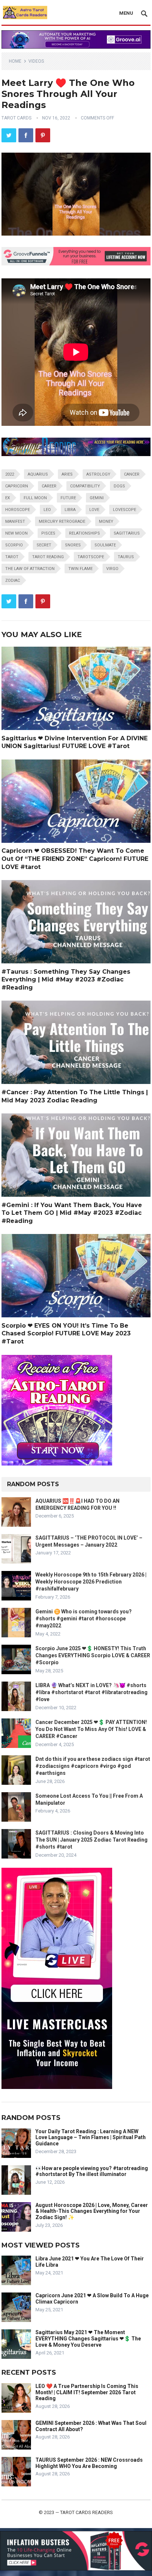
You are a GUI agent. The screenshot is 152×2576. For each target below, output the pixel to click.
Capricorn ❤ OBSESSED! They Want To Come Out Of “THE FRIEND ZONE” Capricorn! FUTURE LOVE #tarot (75, 859)
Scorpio (14, 545)
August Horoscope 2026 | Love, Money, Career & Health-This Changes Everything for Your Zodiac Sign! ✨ (92, 2211)
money (106, 522)
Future (68, 498)
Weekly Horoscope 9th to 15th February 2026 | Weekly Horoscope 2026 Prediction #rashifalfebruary (91, 1582)
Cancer (132, 474)
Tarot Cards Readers (87, 2512)
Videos (36, 61)
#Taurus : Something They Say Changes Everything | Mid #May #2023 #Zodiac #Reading (66, 980)
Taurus (126, 557)
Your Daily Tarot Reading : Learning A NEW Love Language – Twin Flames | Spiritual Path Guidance (91, 2138)
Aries (67, 474)
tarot (12, 557)
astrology (98, 474)
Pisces (48, 533)
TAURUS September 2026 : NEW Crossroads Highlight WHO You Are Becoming (89, 2463)
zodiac (13, 580)
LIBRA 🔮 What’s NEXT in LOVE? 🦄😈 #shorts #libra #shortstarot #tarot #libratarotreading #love (91, 1692)
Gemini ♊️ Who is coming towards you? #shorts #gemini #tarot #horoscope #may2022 (84, 1619)
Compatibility (85, 486)
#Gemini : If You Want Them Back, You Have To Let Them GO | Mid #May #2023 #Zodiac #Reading (72, 1213)
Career (49, 486)
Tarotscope (91, 557)
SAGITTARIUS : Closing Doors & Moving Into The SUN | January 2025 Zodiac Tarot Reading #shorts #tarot (91, 1840)
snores (73, 545)
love (94, 510)
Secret (44, 545)
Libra (70, 510)
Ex (8, 498)
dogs (119, 486)
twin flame (80, 569)
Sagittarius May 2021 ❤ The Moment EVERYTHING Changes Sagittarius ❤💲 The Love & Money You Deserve (88, 2339)
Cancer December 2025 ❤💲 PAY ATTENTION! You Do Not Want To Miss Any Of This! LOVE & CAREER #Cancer (91, 1729)
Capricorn (17, 486)
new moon (16, 533)
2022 (10, 474)
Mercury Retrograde (62, 522)
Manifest (15, 522)
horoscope (18, 510)
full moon (35, 498)
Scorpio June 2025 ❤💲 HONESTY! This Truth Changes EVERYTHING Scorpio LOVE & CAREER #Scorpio (93, 1655)
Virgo (112, 569)
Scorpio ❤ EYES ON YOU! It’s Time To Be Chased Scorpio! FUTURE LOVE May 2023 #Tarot (66, 1334)
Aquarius (38, 474)
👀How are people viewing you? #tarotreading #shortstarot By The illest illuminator (92, 2171)
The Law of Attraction (30, 569)
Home (15, 61)
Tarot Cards (16, 118)
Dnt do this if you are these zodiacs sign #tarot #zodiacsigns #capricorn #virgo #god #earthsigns (93, 1766)
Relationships (84, 533)
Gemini (97, 498)
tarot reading (48, 557)
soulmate (105, 545)
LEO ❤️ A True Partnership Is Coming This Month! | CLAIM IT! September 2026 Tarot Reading (87, 2392)
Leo (47, 510)
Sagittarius (127, 533)
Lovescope (125, 510)
